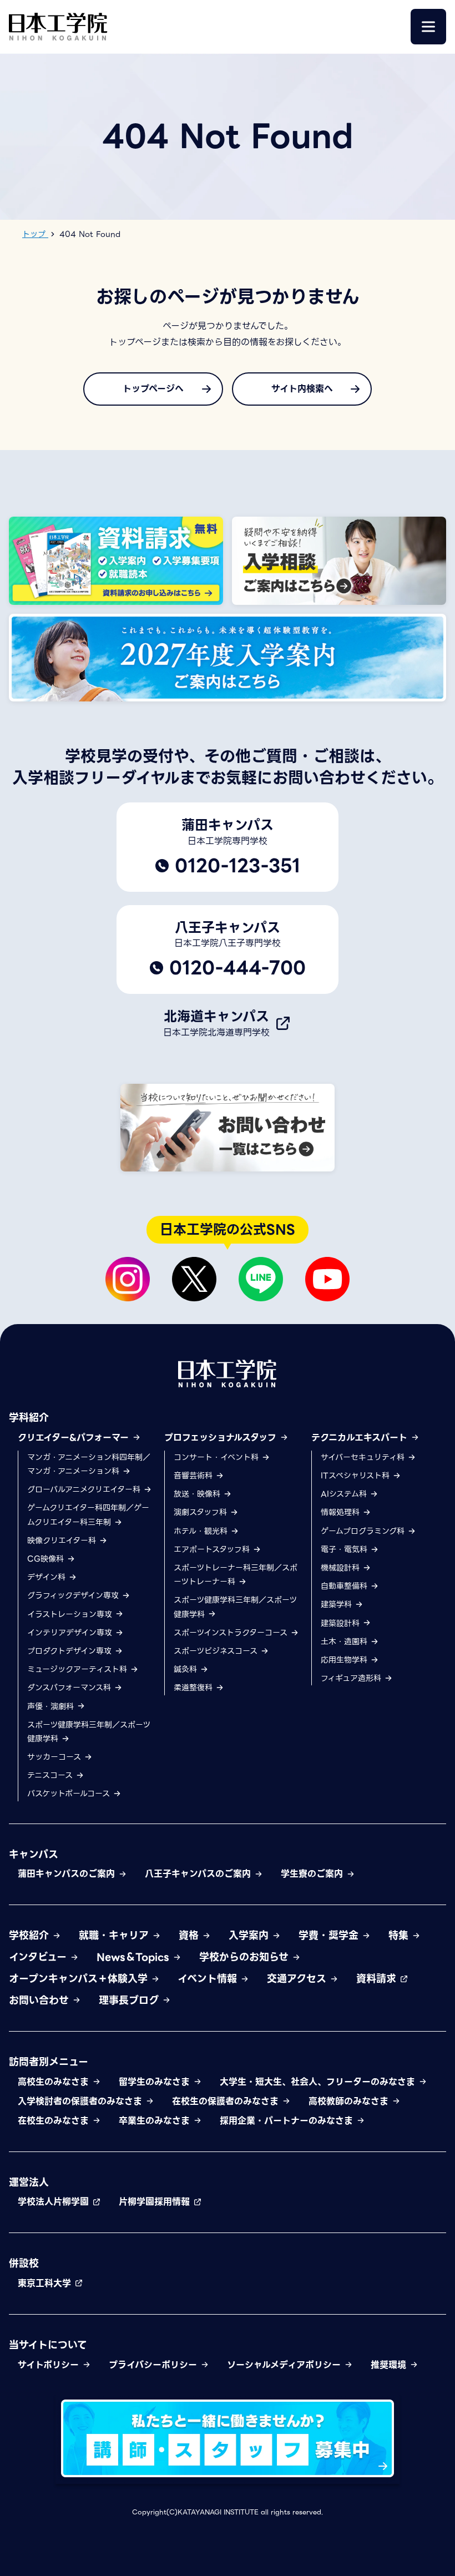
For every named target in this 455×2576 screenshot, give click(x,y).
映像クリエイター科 (63, 1540)
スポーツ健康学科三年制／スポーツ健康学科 (89, 1732)
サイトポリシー (50, 2365)
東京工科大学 (46, 2283)
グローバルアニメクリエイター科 (85, 1489)
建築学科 (338, 1604)
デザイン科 (48, 1577)
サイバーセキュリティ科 (364, 1457)
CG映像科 (47, 1559)
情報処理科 (342, 1512)
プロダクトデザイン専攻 (71, 1651)
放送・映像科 (198, 1494)
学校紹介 (31, 1935)
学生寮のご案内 (314, 1874)
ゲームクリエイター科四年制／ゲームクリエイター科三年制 (88, 1515)
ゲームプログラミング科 (364, 1531)
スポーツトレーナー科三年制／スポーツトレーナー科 (236, 1575)
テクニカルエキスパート (361, 1438)
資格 (190, 1935)
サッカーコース (55, 1757)
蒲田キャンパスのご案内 (68, 1874)
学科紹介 (29, 1418)
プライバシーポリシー (155, 2365)
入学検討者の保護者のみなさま (82, 2101)
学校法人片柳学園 (55, 2202)
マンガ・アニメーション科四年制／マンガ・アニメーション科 (89, 1464)
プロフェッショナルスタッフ (222, 1438)
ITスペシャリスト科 (357, 1476)
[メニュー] (428, 27)
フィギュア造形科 (352, 1678)
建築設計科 (342, 1623)
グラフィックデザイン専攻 (74, 1595)
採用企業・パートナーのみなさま (288, 2121)
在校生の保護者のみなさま (227, 2101)
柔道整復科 (194, 1688)
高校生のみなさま (55, 2082)
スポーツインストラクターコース (232, 1633)
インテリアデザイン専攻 (71, 1633)
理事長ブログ (130, 2000)
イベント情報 (209, 1979)
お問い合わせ (41, 2000)
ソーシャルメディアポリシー (285, 2365)
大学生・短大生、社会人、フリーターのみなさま (319, 2082)
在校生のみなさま (55, 2121)
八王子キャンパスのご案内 (199, 1874)
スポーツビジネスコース (217, 1651)
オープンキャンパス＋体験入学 (80, 1979)
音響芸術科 (194, 1476)
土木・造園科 (345, 1641)
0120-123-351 (237, 866)
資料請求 (378, 1979)
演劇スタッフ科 (202, 1512)
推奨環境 (390, 2365)
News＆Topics (135, 1957)
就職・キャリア (115, 1935)
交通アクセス (298, 1979)
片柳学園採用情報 (156, 2202)
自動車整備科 (345, 1586)
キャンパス (34, 1854)
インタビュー (39, 1957)
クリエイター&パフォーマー (75, 1438)
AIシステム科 (345, 1494)
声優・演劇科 (52, 1706)
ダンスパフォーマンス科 (70, 1688)
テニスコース (51, 1775)
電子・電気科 (345, 1549)
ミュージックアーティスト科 (79, 1669)
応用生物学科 (345, 1660)
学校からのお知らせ (246, 1957)
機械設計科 (342, 1568)
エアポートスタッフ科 (213, 1549)
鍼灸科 (187, 1669)
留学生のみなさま (156, 2082)
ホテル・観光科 (202, 1531)
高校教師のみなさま (350, 2101)
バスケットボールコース (70, 1794)
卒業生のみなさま (156, 2121)
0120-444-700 (237, 968)
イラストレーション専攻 (71, 1614)
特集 (400, 1935)
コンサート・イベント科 (218, 1457)
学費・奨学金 (330, 1935)
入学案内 (250, 1935)
